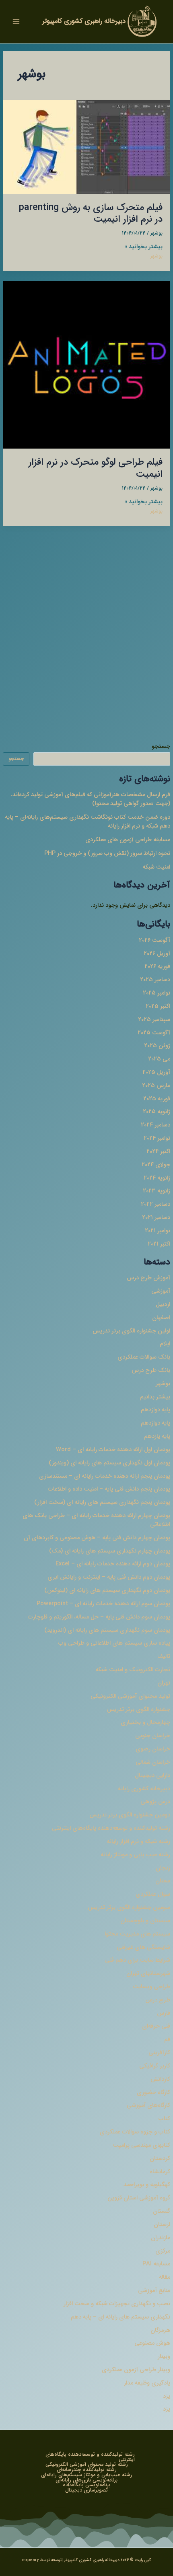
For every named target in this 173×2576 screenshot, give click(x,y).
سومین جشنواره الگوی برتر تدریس (129, 1908)
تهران (164, 1683)
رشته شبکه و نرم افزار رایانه (138, 1842)
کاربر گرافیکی (155, 2066)
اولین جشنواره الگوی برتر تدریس (131, 1331)
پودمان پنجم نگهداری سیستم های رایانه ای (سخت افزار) (102, 1502)
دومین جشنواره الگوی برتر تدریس (130, 1815)
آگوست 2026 (154, 940)
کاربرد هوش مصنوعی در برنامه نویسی (92, 703)
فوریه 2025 (157, 1099)
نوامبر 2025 (157, 993)
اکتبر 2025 (158, 1006)
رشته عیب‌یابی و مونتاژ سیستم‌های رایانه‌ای (87, 2475)
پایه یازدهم (157, 1436)
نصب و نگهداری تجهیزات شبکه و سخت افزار (117, 2304)
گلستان (162, 2211)
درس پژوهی (155, 1802)
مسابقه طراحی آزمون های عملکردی (128, 840)
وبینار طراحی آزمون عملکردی (136, 2370)
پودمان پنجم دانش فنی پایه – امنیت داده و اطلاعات (109, 1489)
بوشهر (163, 1384)
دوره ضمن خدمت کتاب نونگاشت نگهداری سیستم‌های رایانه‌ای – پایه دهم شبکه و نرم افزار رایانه (88, 822)
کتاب (164, 2119)
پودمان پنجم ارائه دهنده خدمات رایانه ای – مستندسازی (105, 1476)
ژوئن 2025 (157, 1046)
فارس (164, 2013)
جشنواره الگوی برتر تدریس (138, 1710)
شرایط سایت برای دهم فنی (138, 1960)
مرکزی (163, 2251)
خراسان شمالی (153, 1762)
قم (167, 2040)
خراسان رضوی (153, 1749)
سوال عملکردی (153, 1894)
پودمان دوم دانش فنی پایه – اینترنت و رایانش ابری (109, 1577)
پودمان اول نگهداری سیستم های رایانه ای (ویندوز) (109, 1463)
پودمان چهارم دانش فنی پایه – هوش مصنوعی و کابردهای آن (97, 1538)
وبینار (164, 2357)
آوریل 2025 (156, 1072)
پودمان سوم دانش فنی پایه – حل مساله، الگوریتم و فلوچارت (99, 1617)
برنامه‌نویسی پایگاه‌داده (86, 2485)
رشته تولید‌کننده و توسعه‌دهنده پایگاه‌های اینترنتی (111, 1828)
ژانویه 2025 (157, 1112)
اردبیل (163, 1304)
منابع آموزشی (154, 2291)
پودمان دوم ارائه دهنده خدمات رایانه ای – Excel (113, 1564)
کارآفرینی (159, 2053)
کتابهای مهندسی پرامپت (141, 2145)
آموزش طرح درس (148, 1278)
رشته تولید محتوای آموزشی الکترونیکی (87, 2465)
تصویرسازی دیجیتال (86, 2491)
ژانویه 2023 (157, 1191)
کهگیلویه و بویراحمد (147, 2185)
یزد (167, 2396)
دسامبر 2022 (155, 1204)
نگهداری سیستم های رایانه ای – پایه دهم (120, 2317)
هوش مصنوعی (152, 2343)
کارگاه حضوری (153, 2093)
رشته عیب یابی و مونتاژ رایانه (135, 1855)
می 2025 (159, 1059)
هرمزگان (160, 2330)
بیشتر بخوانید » (144, 247)
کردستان (160, 2159)
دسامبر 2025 (155, 980)
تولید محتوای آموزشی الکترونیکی (130, 1696)
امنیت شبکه (156, 867)
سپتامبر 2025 (154, 1020)
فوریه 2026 (157, 967)
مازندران (161, 2238)
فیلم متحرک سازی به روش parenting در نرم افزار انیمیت (91, 213)
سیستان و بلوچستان (145, 1921)
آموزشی (161, 1291)
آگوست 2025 (154, 1033)
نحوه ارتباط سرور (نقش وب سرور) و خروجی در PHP (107, 854)
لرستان (162, 2225)
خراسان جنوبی (153, 1736)
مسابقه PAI (156, 2264)
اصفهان (161, 1318)
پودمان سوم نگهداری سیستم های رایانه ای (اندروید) (107, 1630)
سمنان (163, 1881)
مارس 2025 (156, 1086)
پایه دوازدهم (155, 1410)
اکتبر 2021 (159, 1244)
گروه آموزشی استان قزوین (139, 2198)
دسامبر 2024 (155, 1125)
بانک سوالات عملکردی (144, 1357)
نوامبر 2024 (157, 1138)
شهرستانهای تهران (148, 1974)
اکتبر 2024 (158, 1152)
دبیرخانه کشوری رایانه (144, 1789)
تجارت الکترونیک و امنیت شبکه (133, 1670)
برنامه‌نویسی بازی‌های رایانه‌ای (86, 2480)
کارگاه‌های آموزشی (148, 2105)
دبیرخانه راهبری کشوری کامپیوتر (84, 21)
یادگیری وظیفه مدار (147, 2383)
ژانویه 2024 (157, 1178)
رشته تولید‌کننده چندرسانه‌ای (87, 2470)
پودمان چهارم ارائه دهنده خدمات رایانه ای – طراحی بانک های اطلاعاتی (96, 1520)
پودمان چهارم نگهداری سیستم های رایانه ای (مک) (110, 1551)
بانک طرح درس (151, 1370)
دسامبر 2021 (156, 1218)
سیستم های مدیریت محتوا (137, 1934)
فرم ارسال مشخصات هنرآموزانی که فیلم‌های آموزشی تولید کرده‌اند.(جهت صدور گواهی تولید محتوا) (91, 799)
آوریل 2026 (157, 954)
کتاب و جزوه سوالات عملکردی (135, 2132)
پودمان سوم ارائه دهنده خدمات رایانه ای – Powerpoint (103, 1604)
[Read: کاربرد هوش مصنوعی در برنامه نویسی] (86, 633)
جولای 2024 (156, 1165)
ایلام (165, 1344)
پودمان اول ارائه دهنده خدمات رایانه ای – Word (113, 1450)
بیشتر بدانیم (155, 1397)
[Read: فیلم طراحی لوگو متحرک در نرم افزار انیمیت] (86, 365)
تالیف (164, 1657)
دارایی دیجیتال (152, 1776)
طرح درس (158, 2000)
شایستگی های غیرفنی (143, 1947)
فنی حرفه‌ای (156, 2026)
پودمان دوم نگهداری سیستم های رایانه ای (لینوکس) (107, 1591)
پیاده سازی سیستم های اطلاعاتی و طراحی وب (114, 1643)
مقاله (165, 2277)
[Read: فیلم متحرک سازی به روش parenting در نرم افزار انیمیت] (86, 147)
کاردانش (160, 2079)
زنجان (163, 1868)
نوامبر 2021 (158, 1231)
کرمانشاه (160, 2172)
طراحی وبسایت (151, 1987)
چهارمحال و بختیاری (145, 1722)
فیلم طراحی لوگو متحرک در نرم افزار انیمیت (96, 468)
